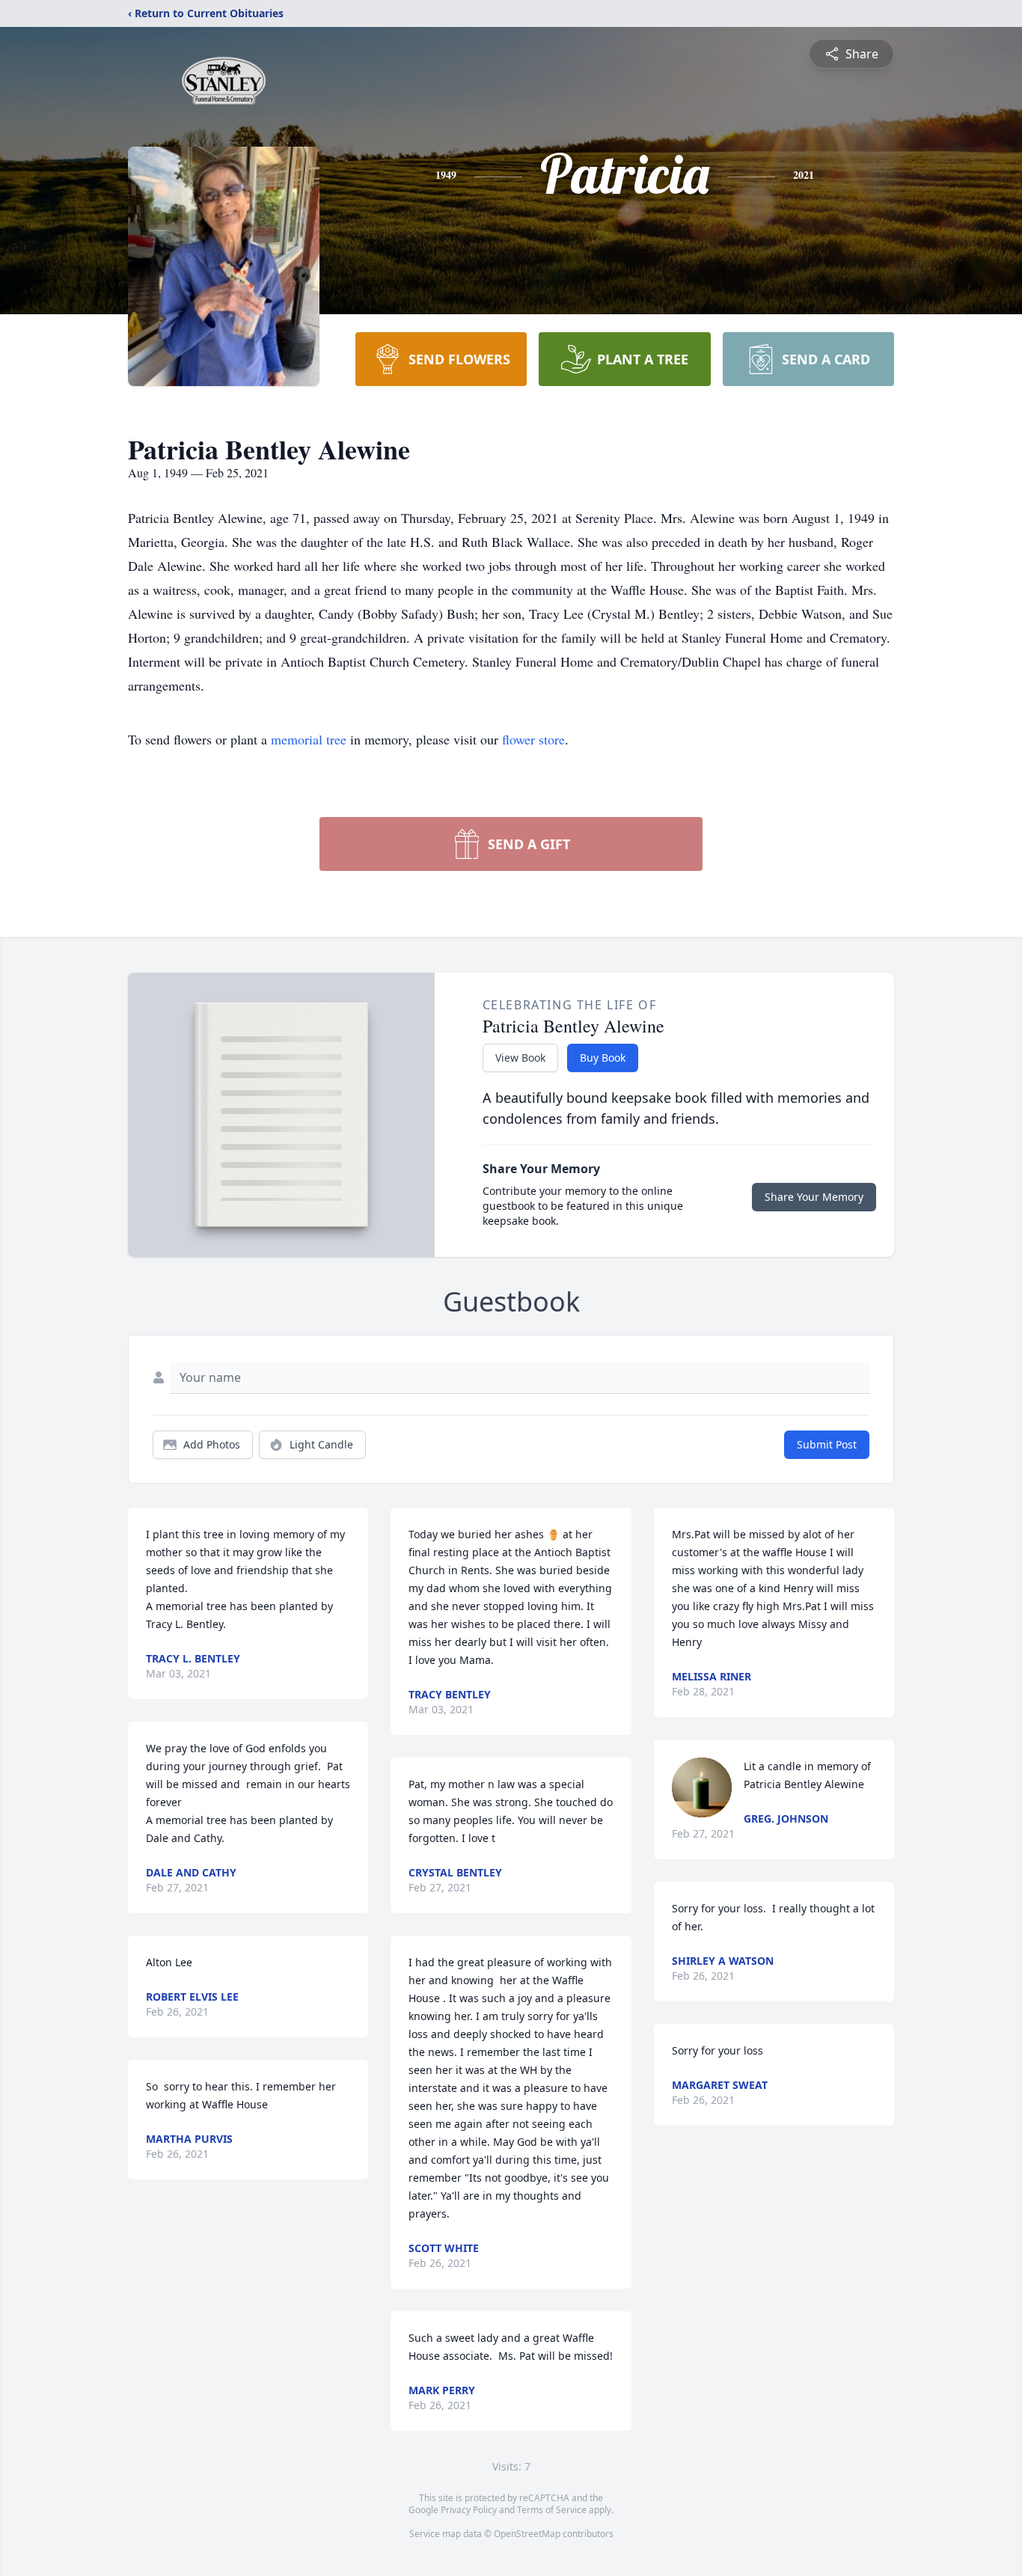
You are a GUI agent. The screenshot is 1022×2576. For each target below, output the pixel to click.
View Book (520, 1058)
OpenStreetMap (527, 2534)
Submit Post (827, 1444)
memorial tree (309, 739)
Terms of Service (552, 2510)
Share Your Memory (814, 1197)
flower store (533, 739)
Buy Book (603, 1058)
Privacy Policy (469, 2510)
